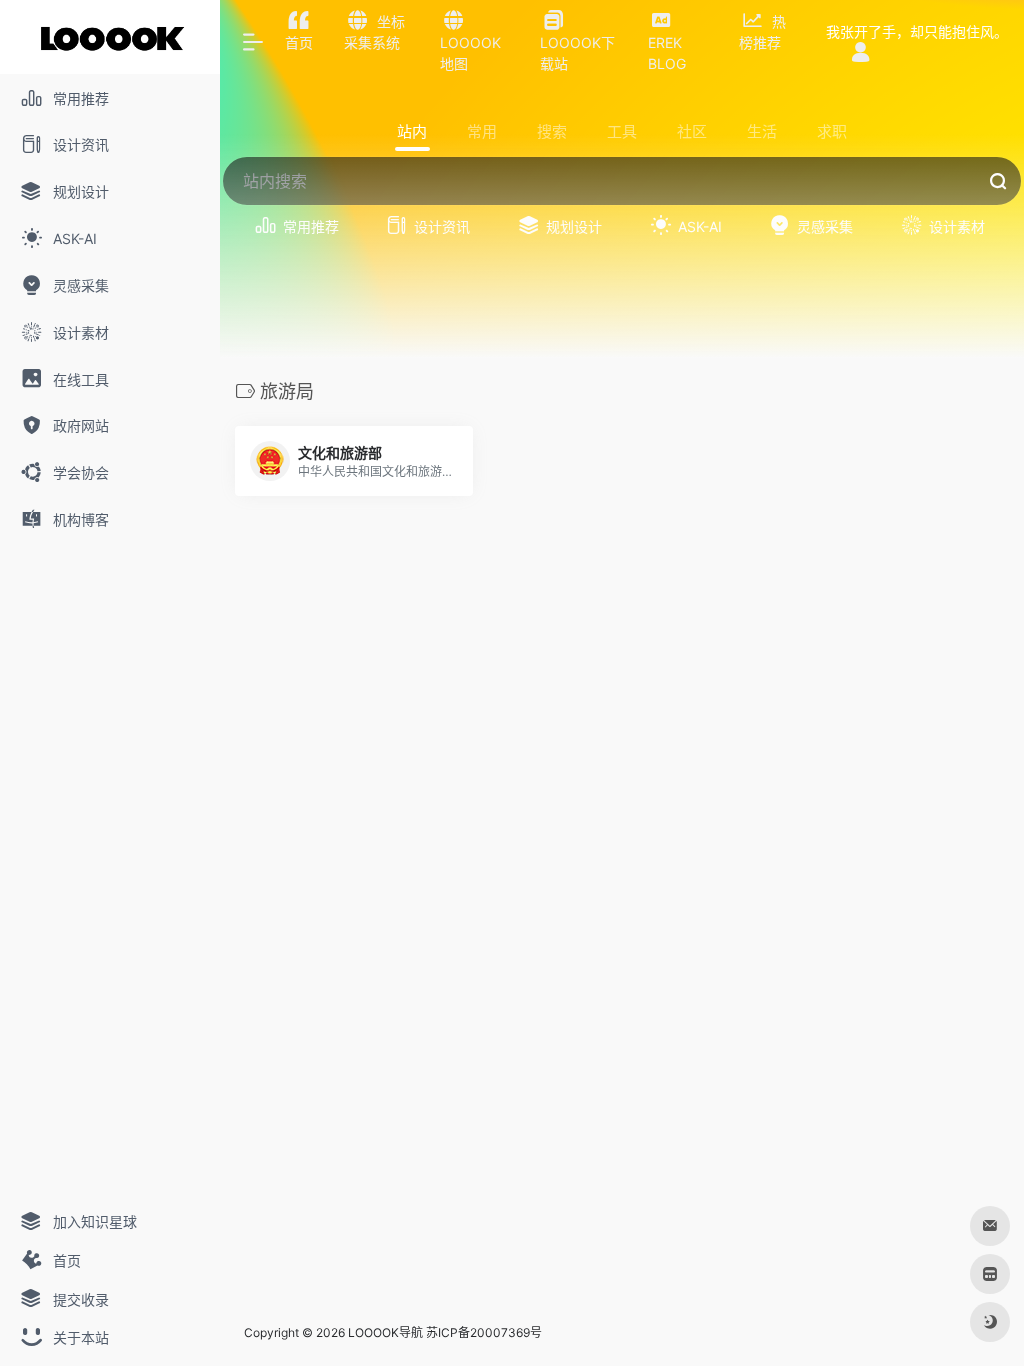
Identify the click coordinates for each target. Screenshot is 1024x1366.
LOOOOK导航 (385, 1332)
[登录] (860, 53)
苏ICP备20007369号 (484, 1332)
